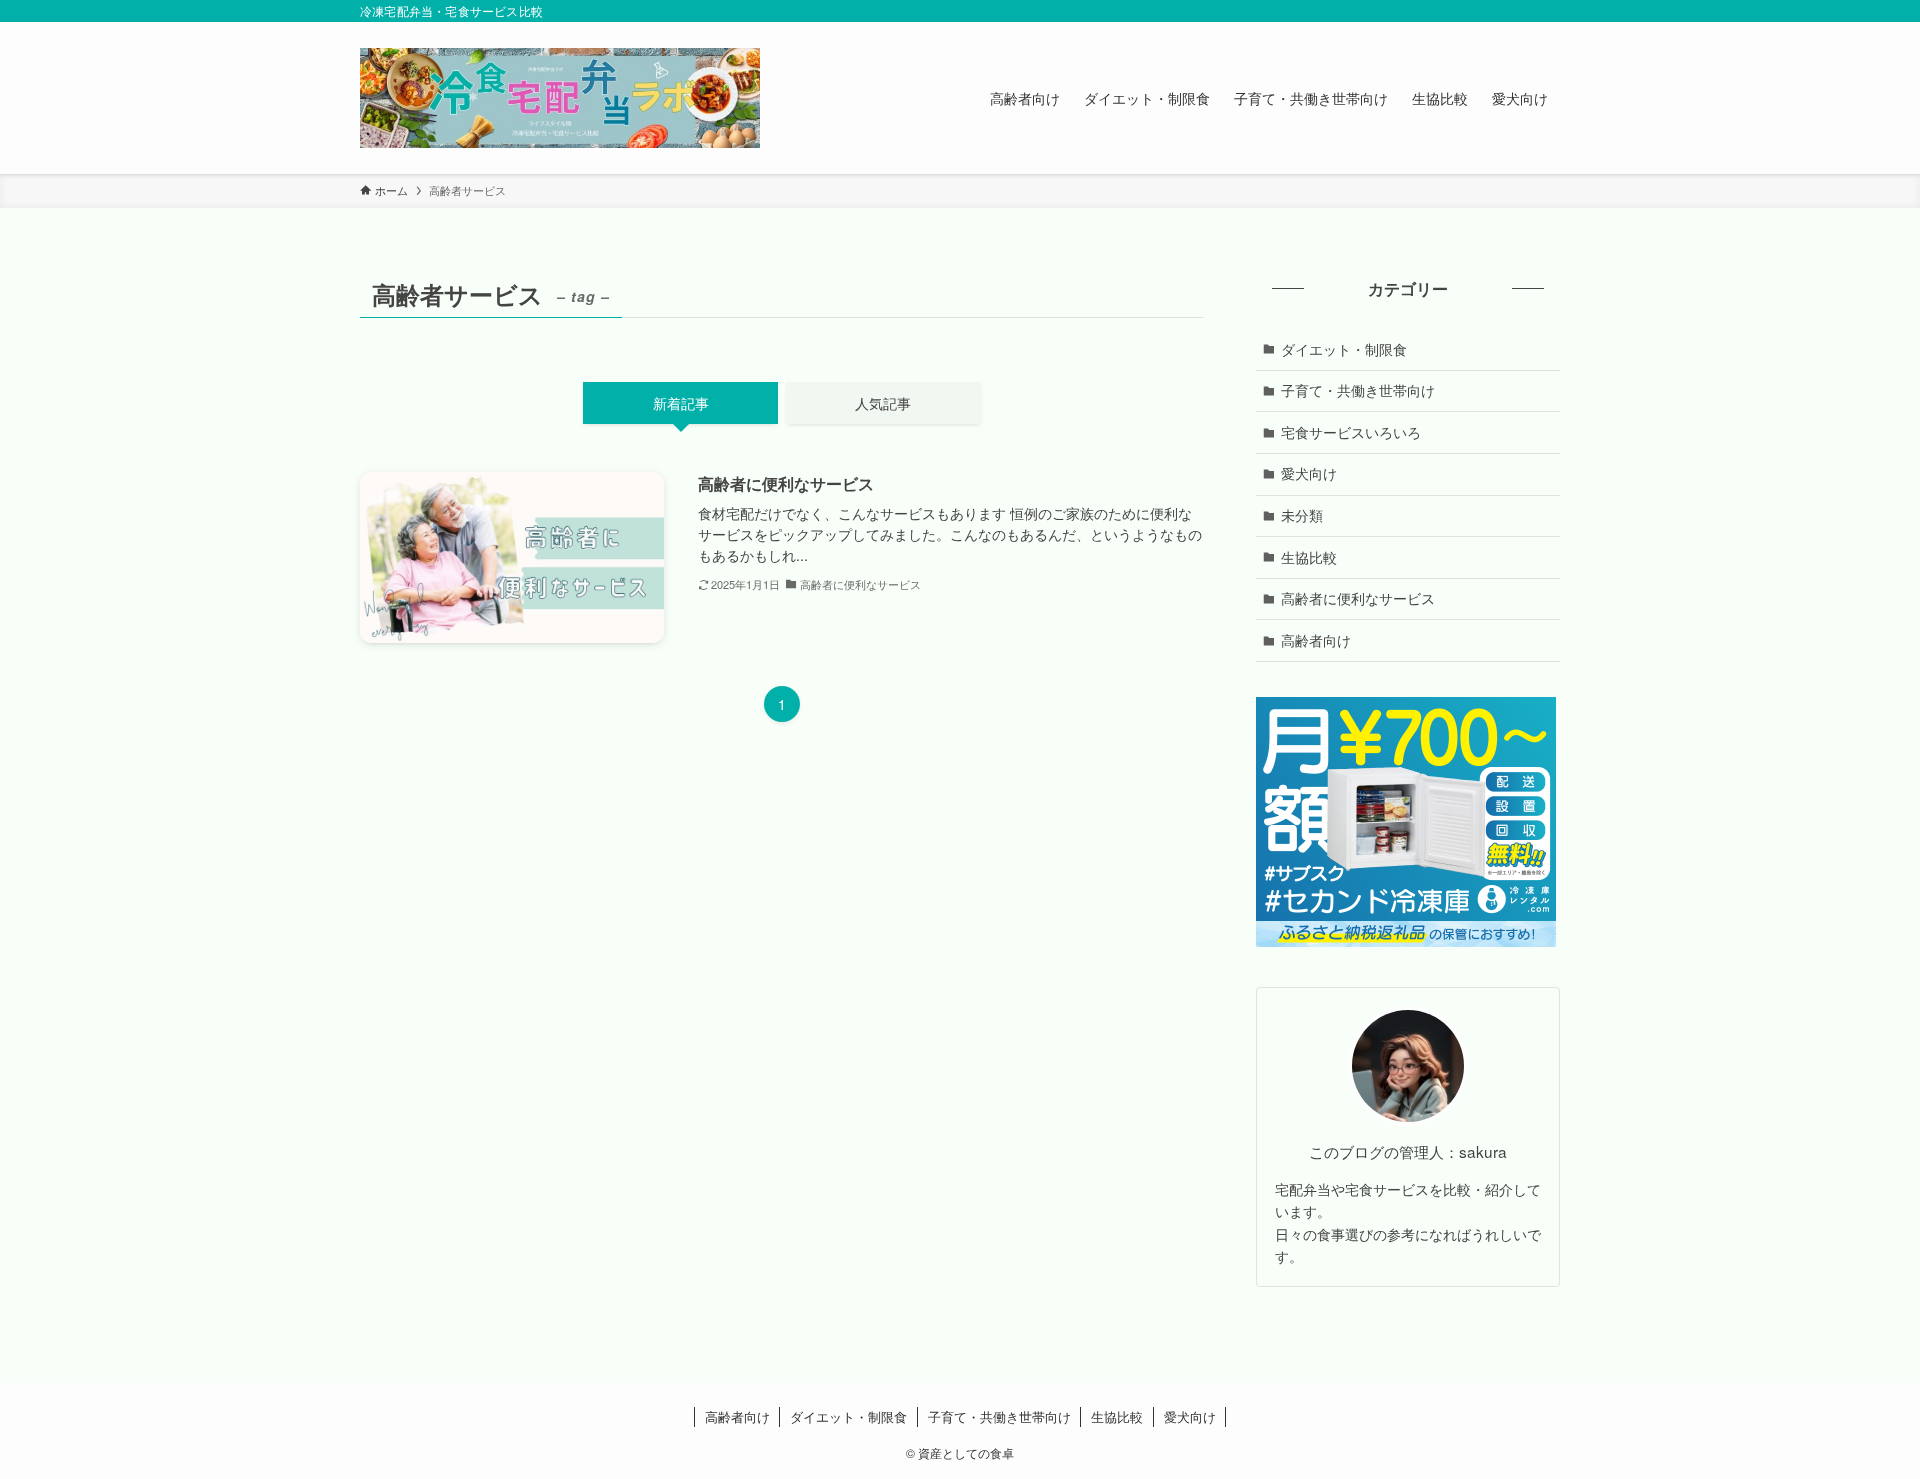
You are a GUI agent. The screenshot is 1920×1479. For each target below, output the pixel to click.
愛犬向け (1309, 473)
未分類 (1302, 515)
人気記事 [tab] (883, 403)
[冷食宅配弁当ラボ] (560, 98)
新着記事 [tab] (681, 403)
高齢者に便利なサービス (1358, 598)
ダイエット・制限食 (1344, 349)
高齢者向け (1316, 640)
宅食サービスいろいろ (1351, 432)
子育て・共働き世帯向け (1358, 390)
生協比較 (1309, 557)
